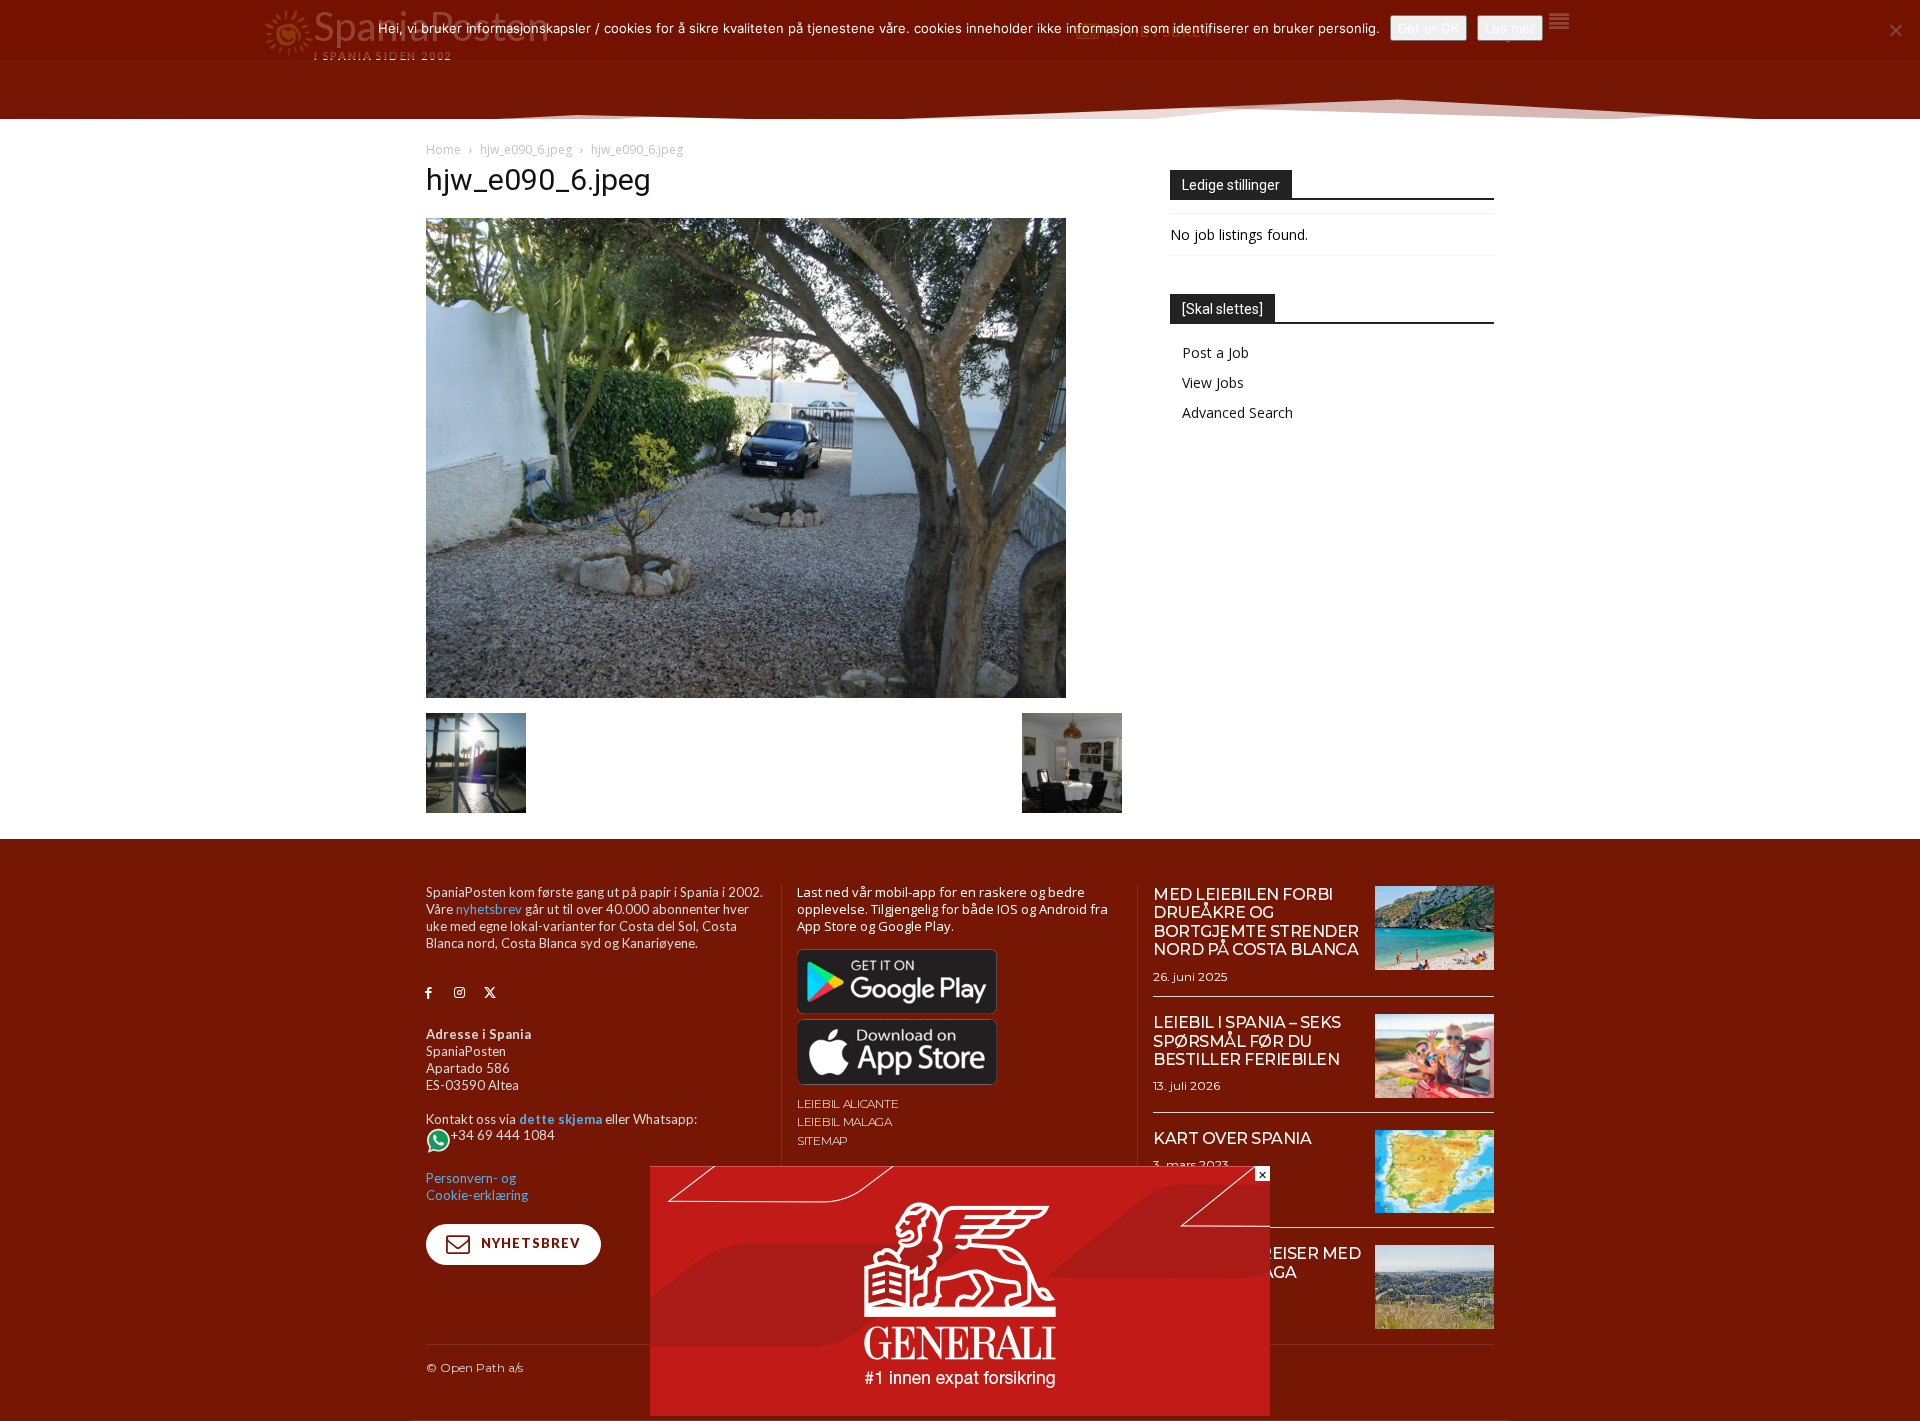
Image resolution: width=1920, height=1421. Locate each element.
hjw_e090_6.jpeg (526, 149)
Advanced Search (1237, 412)
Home (443, 149)
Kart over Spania (1232, 1138)
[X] (490, 993)
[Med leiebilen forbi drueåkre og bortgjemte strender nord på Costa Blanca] (1434, 928)
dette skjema (560, 1119)
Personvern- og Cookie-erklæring (477, 1186)
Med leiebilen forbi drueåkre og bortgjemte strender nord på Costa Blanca (1256, 922)
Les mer (1510, 28)
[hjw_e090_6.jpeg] (746, 692)
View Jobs (1213, 382)
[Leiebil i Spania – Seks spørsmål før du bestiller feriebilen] (1434, 1056)
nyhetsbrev (489, 909)
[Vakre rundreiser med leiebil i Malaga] (1434, 1287)
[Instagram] (459, 993)
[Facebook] (428, 993)
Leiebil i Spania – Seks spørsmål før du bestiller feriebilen (1247, 1041)
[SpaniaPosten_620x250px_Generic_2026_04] (960, 1410)
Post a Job (1215, 352)
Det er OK (1428, 28)
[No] (1895, 30)
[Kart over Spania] (1434, 1172)
